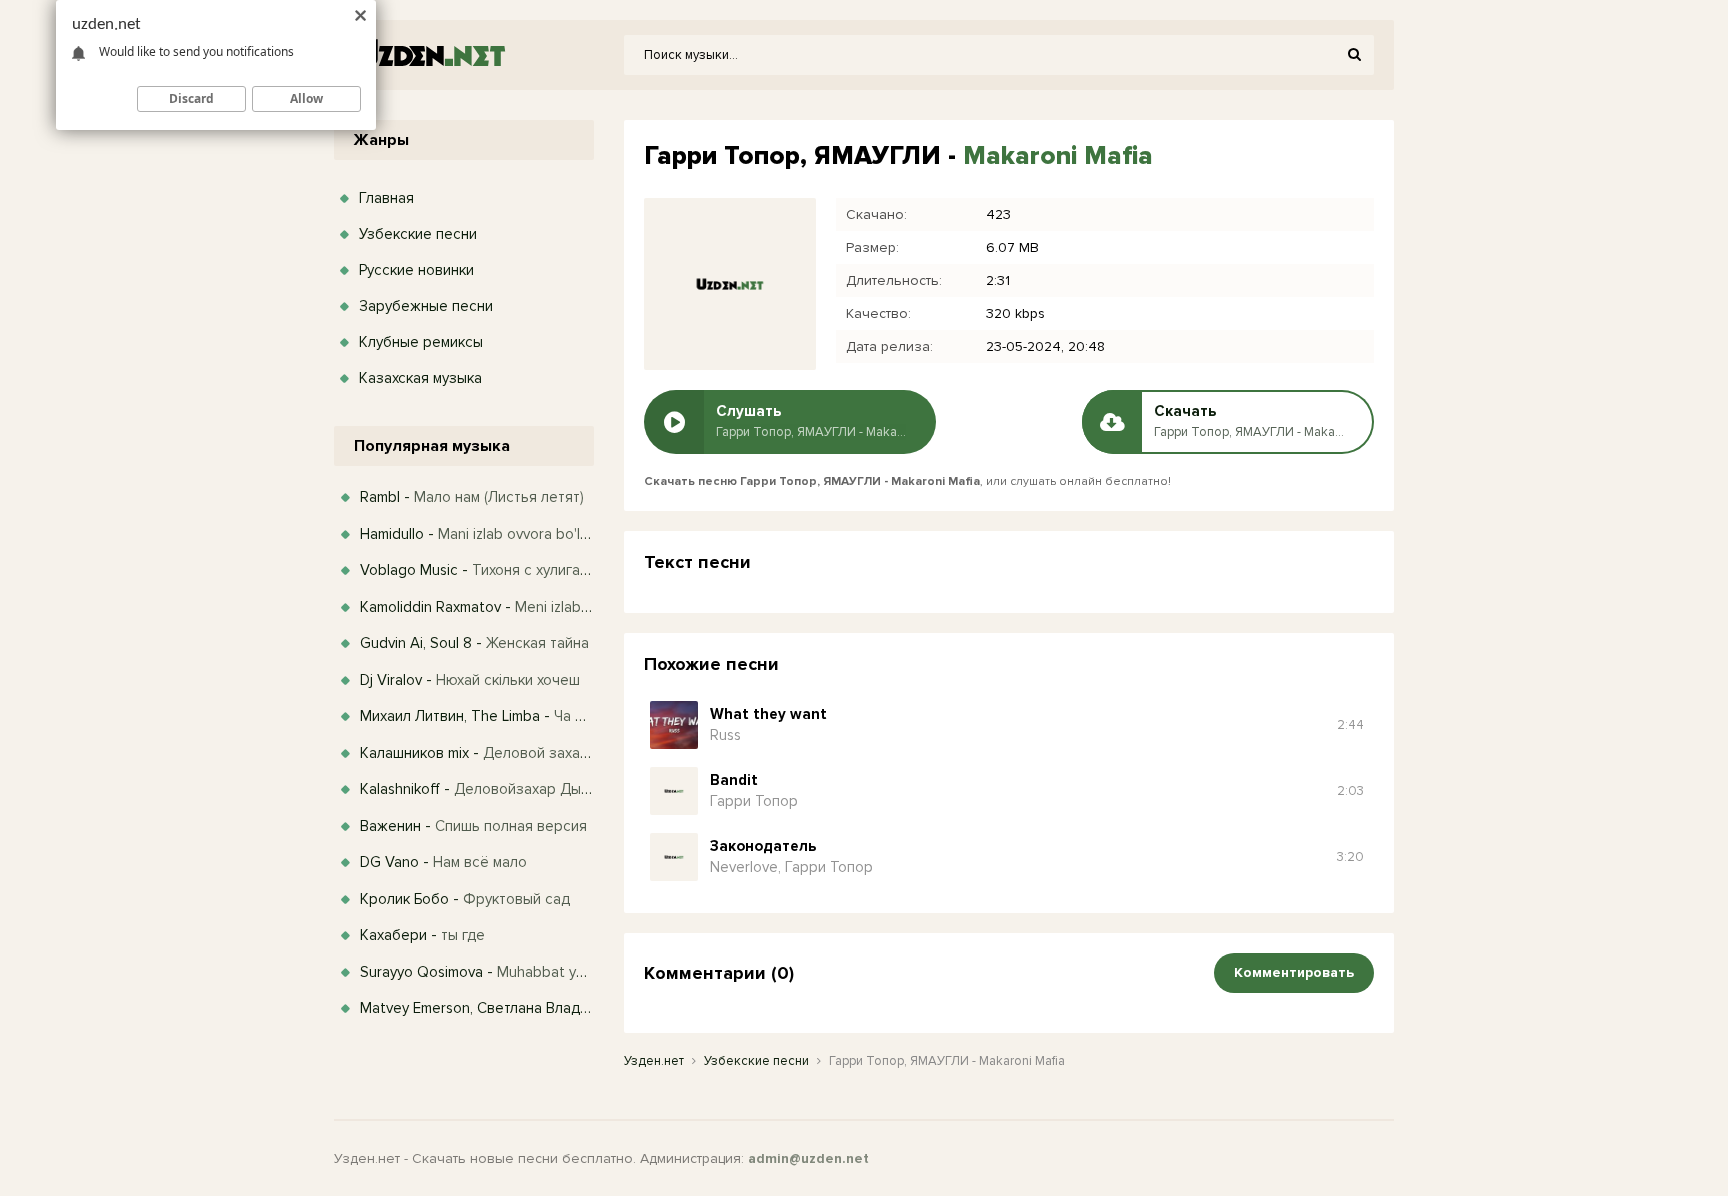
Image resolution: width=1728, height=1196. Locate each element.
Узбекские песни (418, 234)
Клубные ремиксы (421, 342)
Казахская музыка (420, 378)
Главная (386, 198)
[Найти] (1354, 55)
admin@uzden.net (808, 1158)
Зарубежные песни (426, 306)
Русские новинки (416, 270)
